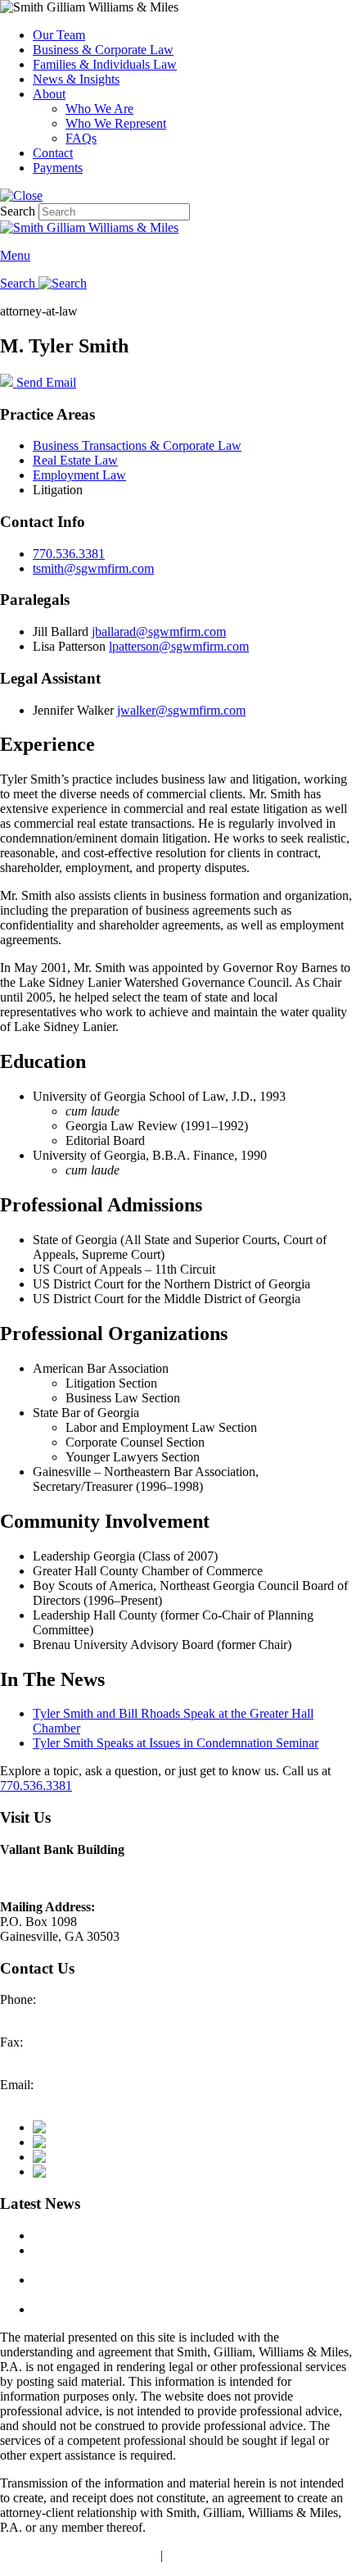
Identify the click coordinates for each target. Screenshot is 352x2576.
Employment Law (79, 475)
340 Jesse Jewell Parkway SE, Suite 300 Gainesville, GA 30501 (104, 1872)
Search (18, 211)
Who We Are (99, 109)
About (49, 94)
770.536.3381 (69, 554)
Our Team (59, 35)
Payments (58, 168)
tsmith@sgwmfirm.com (93, 568)
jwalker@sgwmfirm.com (181, 710)
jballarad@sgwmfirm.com (159, 632)
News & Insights (76, 79)
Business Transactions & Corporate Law (137, 445)
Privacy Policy (120, 2555)
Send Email (45, 382)
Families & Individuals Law (105, 64)
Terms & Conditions (219, 2555)
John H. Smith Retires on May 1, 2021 (133, 2309)
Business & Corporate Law (103, 50)
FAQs (81, 138)
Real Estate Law (75, 460)
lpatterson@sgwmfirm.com (179, 646)
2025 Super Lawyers (87, 2235)
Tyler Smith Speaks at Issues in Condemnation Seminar (176, 1743)
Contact (53, 153)
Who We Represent (116, 123)
